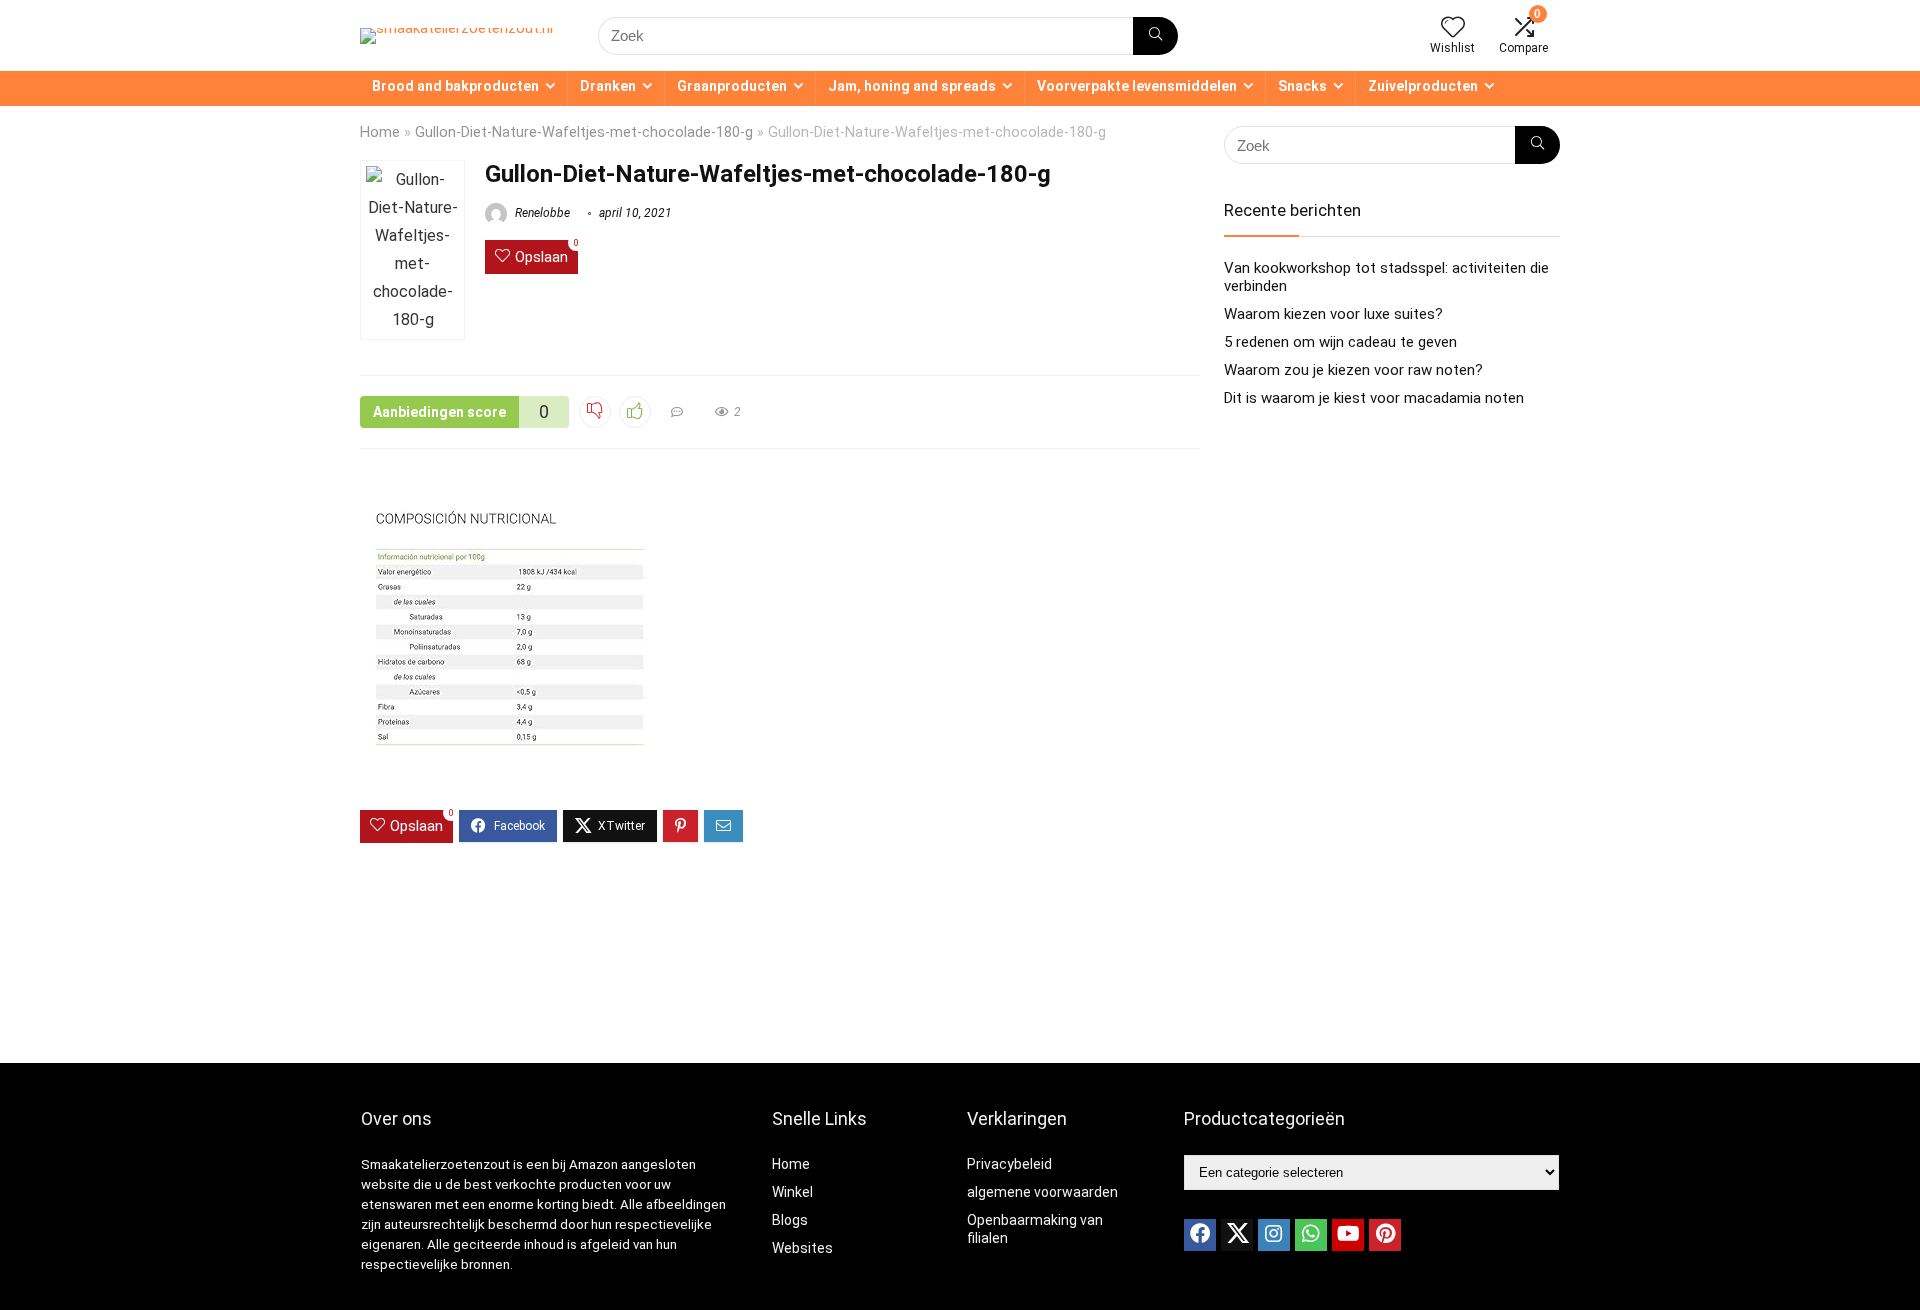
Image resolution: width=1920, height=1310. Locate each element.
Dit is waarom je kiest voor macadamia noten (1374, 398)
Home (380, 132)
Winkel (792, 1192)
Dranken (608, 86)
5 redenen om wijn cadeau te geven (1340, 342)
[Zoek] (1155, 36)
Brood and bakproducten (455, 86)
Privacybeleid (1009, 1164)
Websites (802, 1248)
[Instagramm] (1274, 1235)
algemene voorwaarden (1042, 1192)
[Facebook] (1200, 1235)
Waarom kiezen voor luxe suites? (1333, 314)
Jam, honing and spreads (912, 86)
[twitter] (1237, 1235)
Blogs (790, 1220)
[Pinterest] (1385, 1235)
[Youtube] (1348, 1235)
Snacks (1302, 86)
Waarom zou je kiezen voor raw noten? (1353, 370)
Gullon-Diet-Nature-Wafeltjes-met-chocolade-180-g (584, 132)
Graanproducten (732, 86)
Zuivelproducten (1423, 86)
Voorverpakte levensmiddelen (1137, 86)
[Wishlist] (1453, 29)
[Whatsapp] (1311, 1235)
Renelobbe (541, 213)
